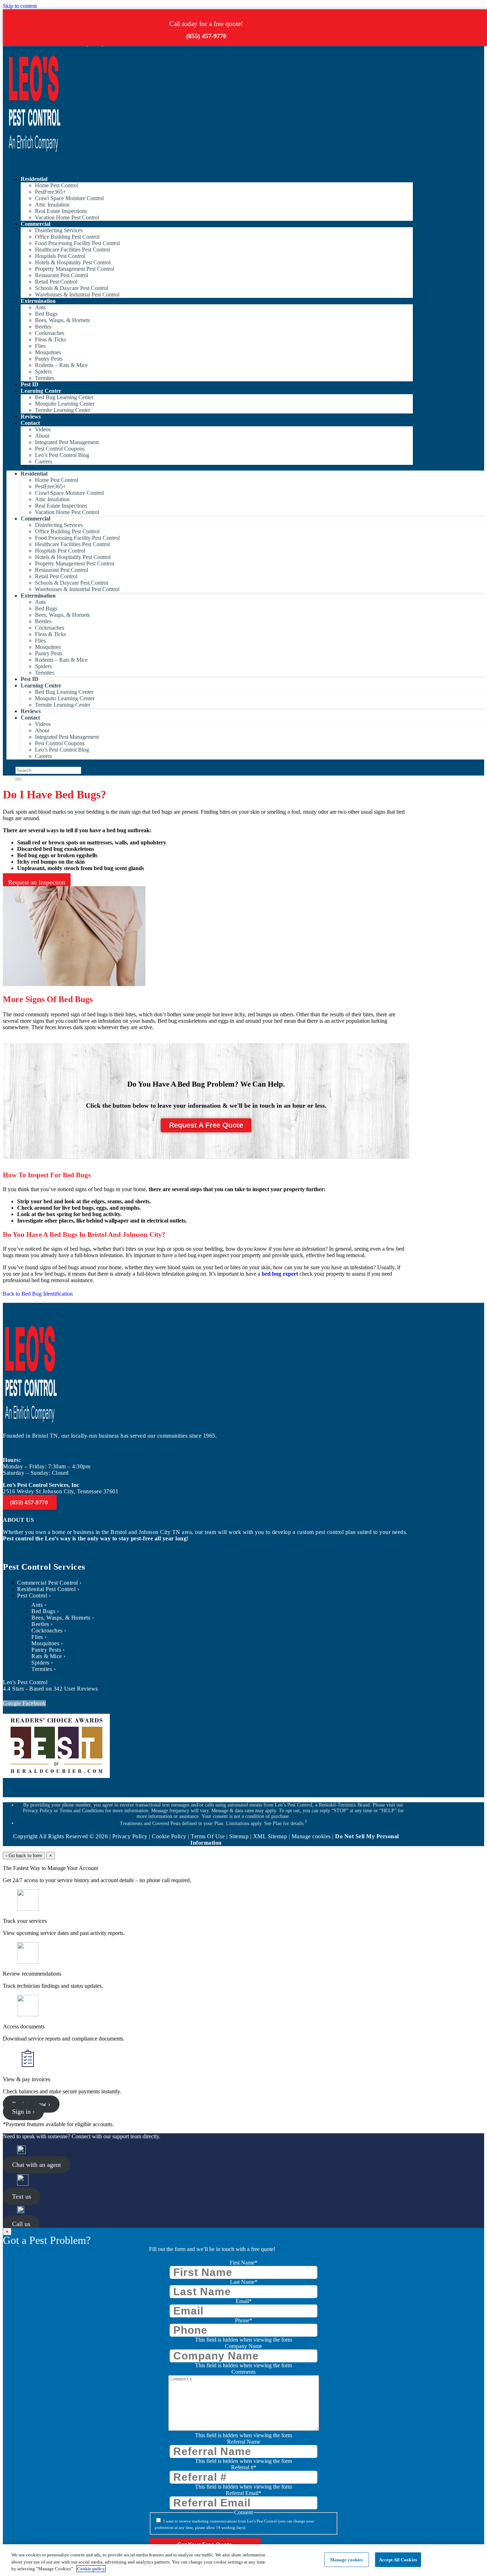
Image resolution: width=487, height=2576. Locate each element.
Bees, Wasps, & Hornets (62, 320)
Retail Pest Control (56, 282)
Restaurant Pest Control (61, 275)
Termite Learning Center (63, 410)
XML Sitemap (270, 1836)
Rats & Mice (47, 1656)
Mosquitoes (48, 352)
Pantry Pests (49, 359)
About (42, 436)
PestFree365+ (50, 192)
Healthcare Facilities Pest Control (72, 250)
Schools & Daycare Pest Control (71, 288)
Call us (21, 2224)
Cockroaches (50, 333)
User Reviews (76, 1689)
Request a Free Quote (206, 1125)
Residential (34, 179)
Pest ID (30, 384)
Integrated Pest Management (67, 442)
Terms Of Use (208, 1836)
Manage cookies (347, 2559)
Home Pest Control (57, 185)
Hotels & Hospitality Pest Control (73, 262)
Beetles (43, 327)
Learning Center (41, 391)
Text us (22, 2196)
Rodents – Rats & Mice (61, 365)
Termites (45, 378)
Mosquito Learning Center (65, 404)
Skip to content (20, 6)
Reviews (31, 416)
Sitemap (239, 1836)
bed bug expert (280, 1274)
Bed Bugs (46, 314)
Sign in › (23, 2112)
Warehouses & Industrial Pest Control (77, 294)
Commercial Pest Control (48, 1583)
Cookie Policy (169, 1836)
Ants (40, 307)
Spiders (43, 372)
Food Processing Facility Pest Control (77, 243)
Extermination (38, 301)
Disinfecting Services (59, 230)
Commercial (35, 224)
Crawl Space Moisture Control (69, 198)
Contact (30, 423)
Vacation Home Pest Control (67, 217)
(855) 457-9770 (206, 36)
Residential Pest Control (46, 1589)
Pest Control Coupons (60, 449)
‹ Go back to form (24, 1856)
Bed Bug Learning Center (64, 397)
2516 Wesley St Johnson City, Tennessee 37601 (61, 1491)
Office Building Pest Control (67, 237)
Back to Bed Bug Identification (38, 1294)
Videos (43, 429)
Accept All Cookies (398, 2559)
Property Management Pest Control (75, 269)
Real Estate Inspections (61, 211)
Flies (40, 346)
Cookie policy (91, 2569)
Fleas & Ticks (50, 339)
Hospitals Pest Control (60, 256)
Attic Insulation (52, 205)
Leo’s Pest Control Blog (62, 455)
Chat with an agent (37, 2165)
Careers (43, 461)
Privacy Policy (130, 1836)
